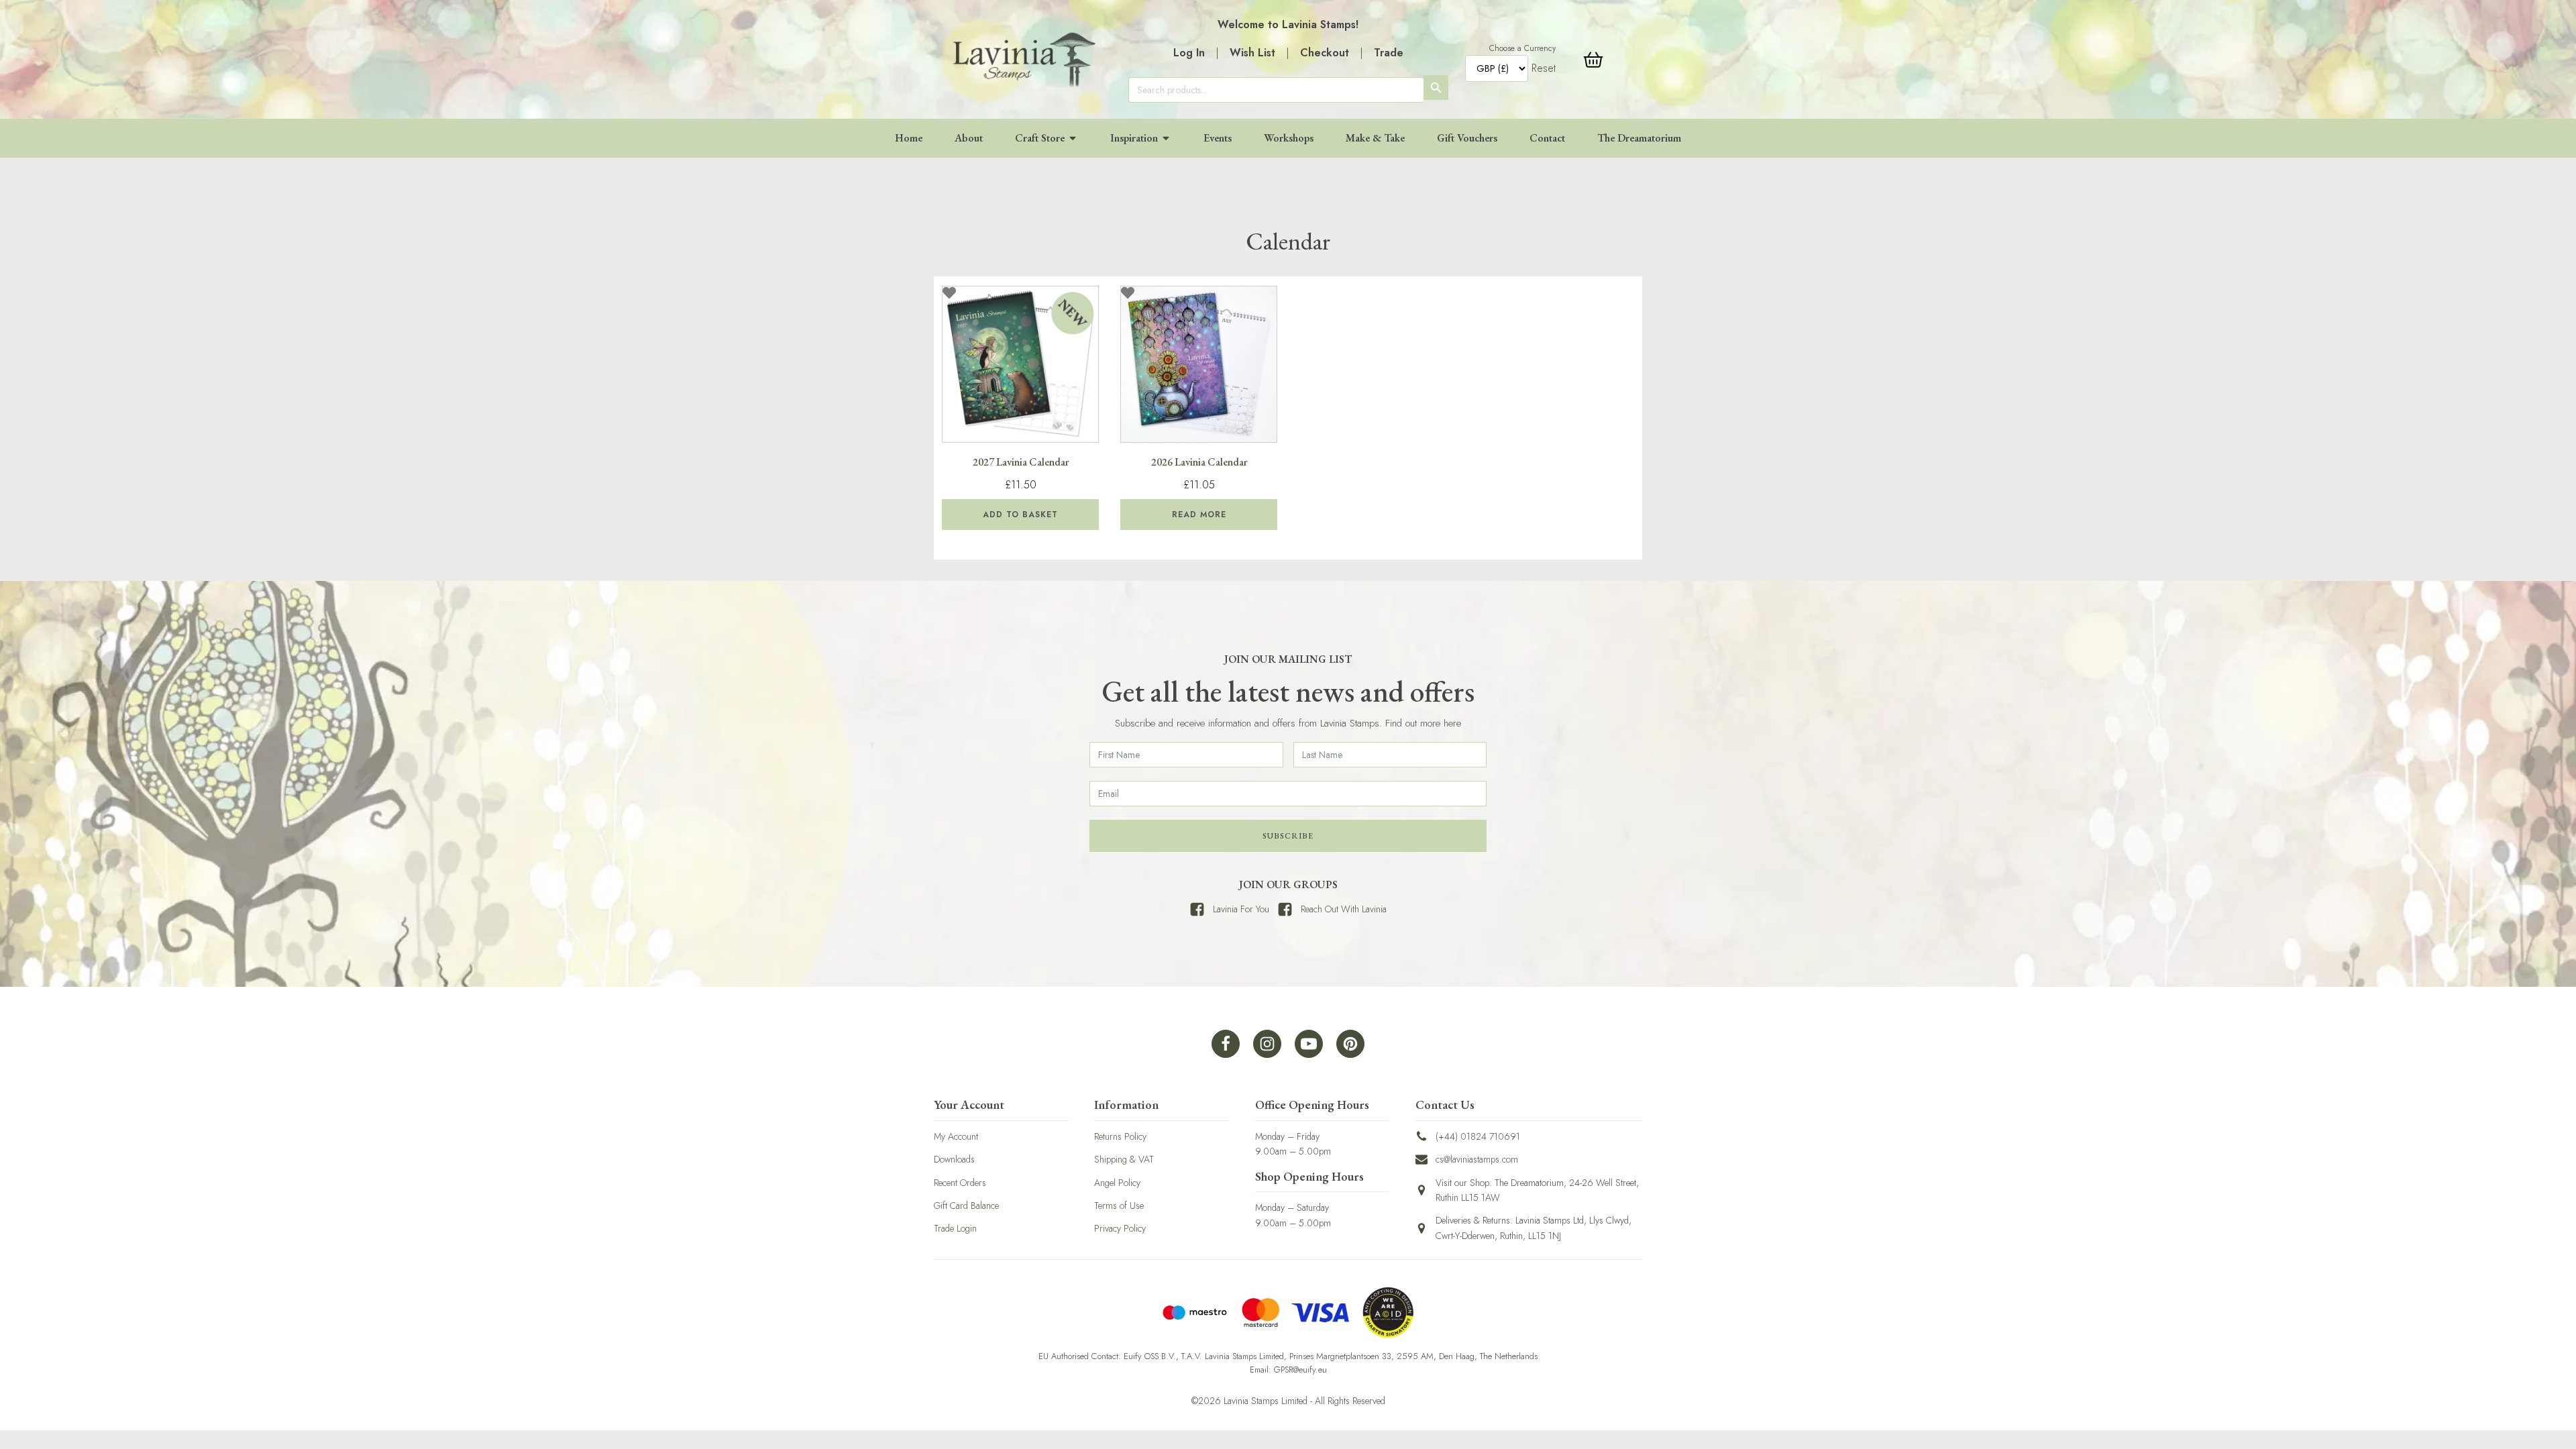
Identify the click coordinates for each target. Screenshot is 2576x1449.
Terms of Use (1119, 1205)
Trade (1389, 53)
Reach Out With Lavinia (1344, 909)
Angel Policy (1117, 1183)
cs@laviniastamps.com (1477, 1159)
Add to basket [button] (1020, 515)
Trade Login (955, 1228)
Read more (1199, 515)
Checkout (1325, 53)
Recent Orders (960, 1183)
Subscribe (1288, 836)
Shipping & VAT (1124, 1159)
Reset (1544, 68)
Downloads (954, 1159)
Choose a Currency (1522, 48)
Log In (1189, 53)
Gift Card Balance (966, 1205)
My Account (956, 1136)
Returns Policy (1120, 1136)
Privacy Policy (1120, 1228)
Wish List (1252, 53)
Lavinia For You (1241, 909)
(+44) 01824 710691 (1478, 1136)
